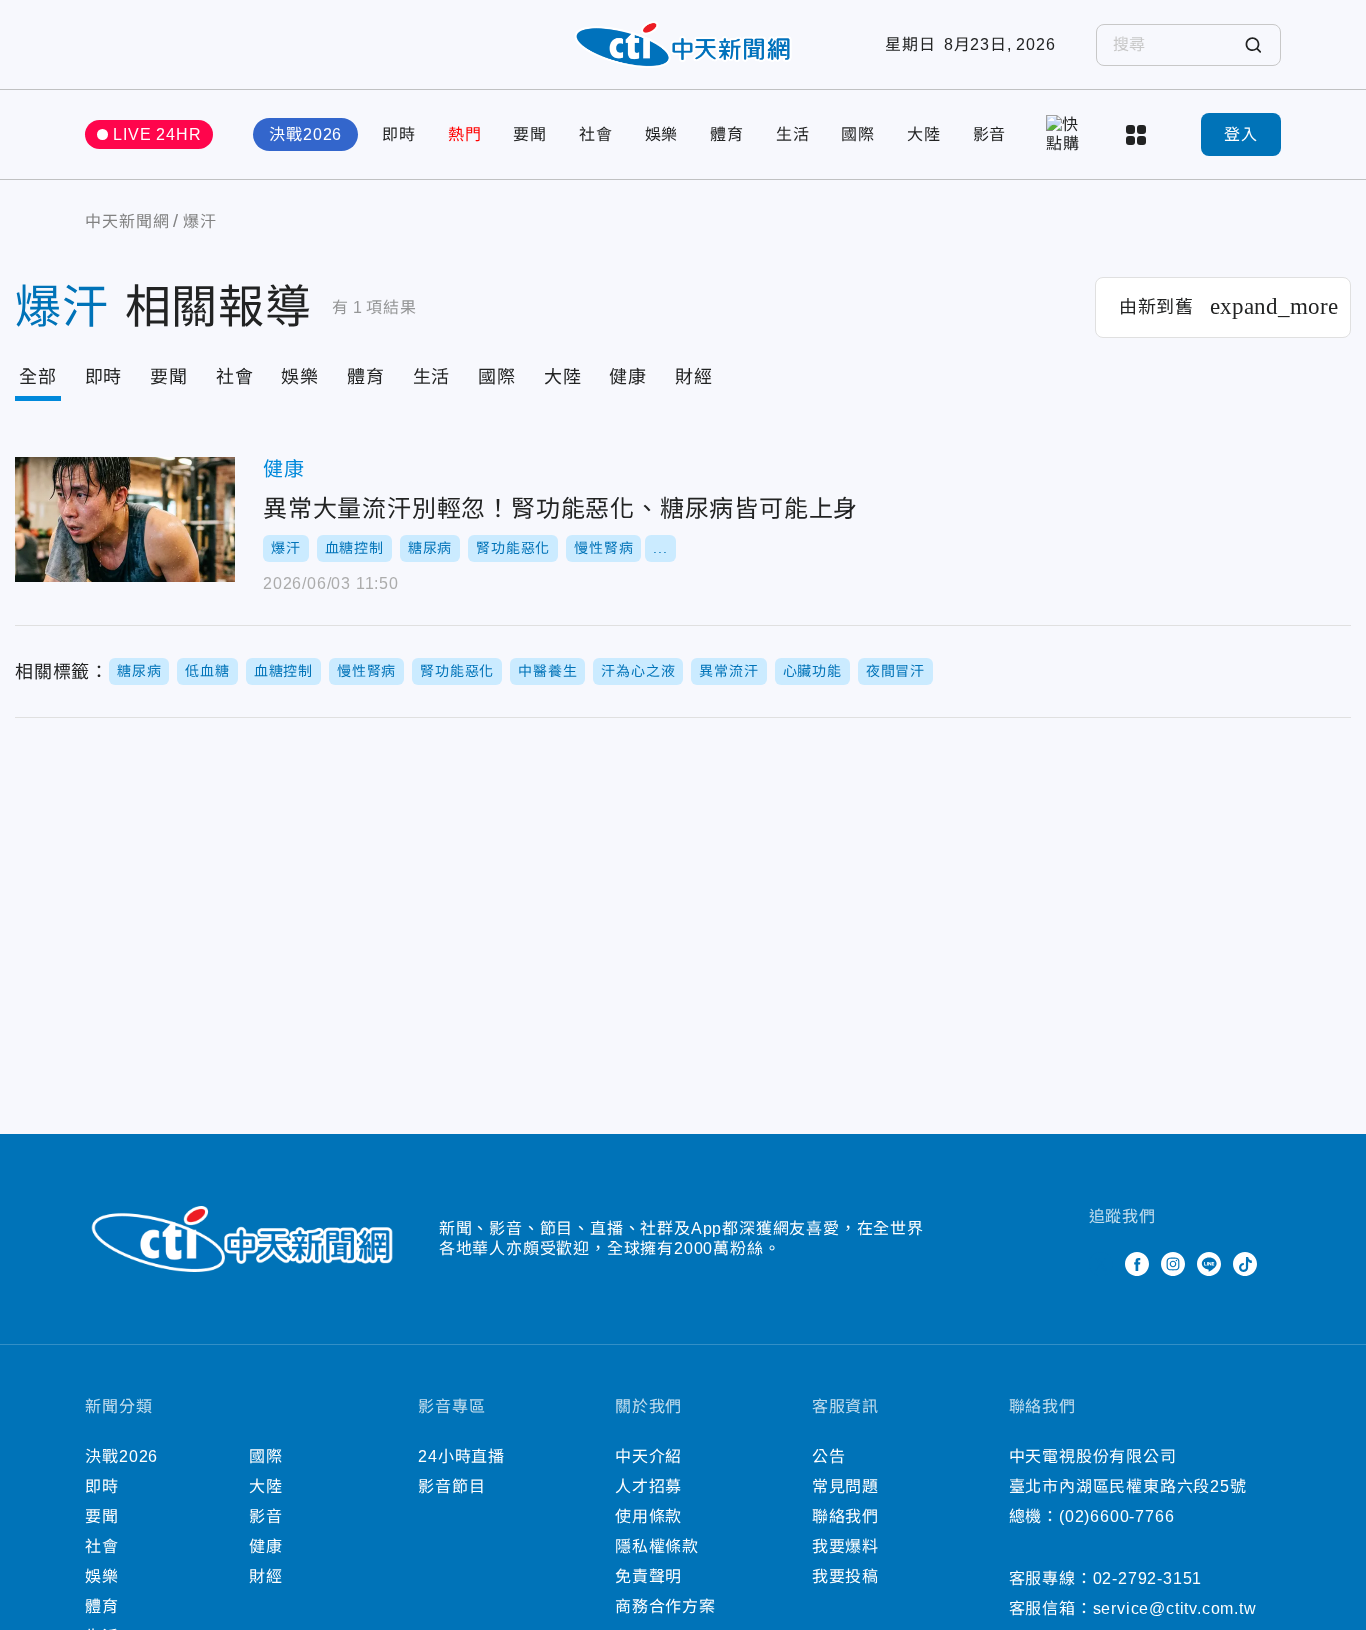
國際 (858, 134)
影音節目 (451, 1486)
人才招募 (648, 1486)
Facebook (1137, 1264)
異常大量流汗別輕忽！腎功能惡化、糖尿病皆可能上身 (125, 519)
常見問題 (845, 1486)
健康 (628, 377)
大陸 (924, 134)
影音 (990, 134)
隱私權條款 (657, 1546)
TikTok (1245, 1264)
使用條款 (648, 1516)
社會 (596, 134)
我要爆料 (845, 1546)
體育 (727, 134)
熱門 (465, 134)
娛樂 (662, 134)
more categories (1138, 135)
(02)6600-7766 (1116, 1516)
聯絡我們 (845, 1516)
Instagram (1173, 1264)
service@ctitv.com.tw (1175, 1608)
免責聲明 (648, 1576)
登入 (1241, 134)
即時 (399, 134)
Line (1209, 1264)
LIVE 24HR (157, 134)
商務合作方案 (665, 1606)
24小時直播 (461, 1456)
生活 (793, 134)
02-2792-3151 (1148, 1578)
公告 (829, 1456)
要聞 (530, 134)
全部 (38, 377)
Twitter (1101, 1264)
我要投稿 (845, 1576)
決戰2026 (305, 134)
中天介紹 (648, 1456)
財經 (694, 377)
